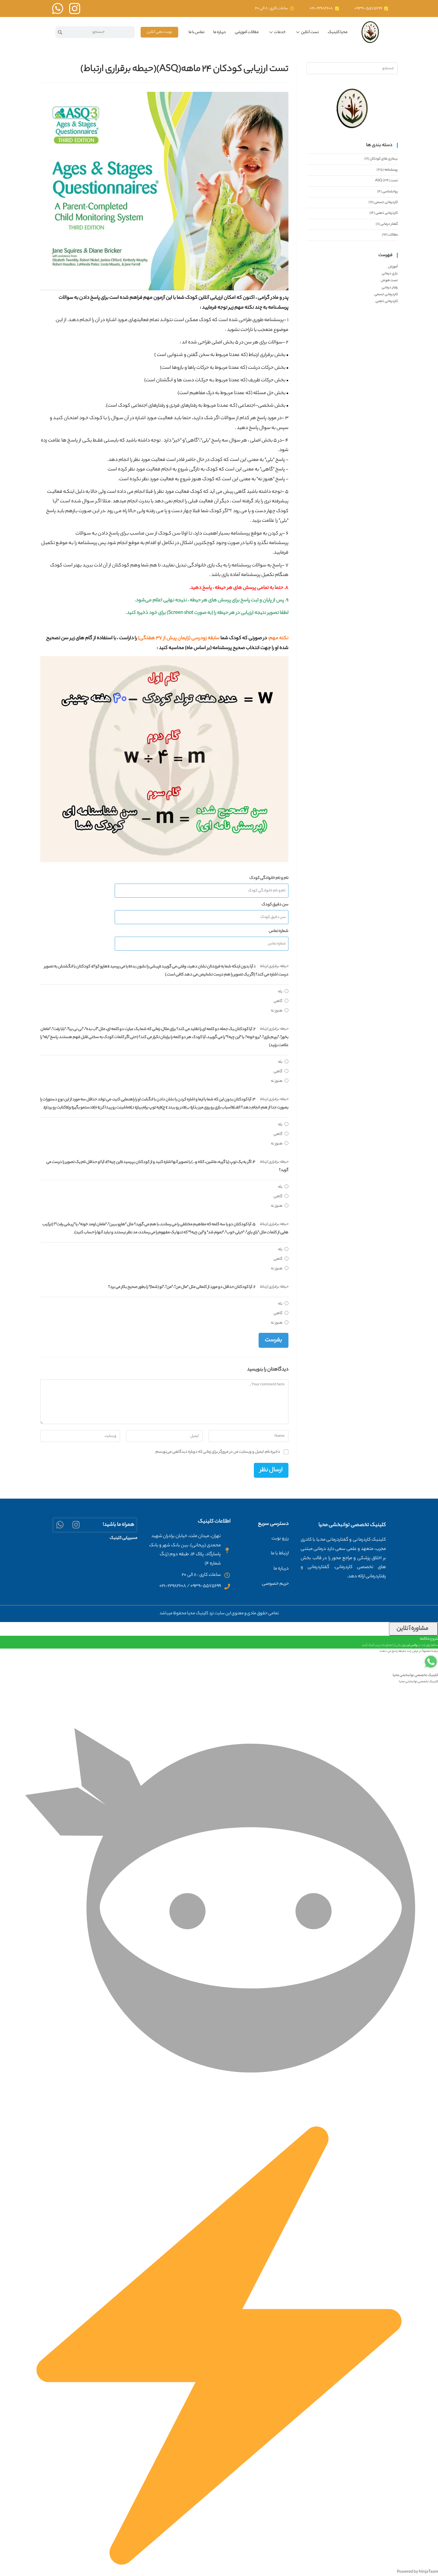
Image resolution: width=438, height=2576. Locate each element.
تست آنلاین (310, 32)
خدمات (280, 32)
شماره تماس (279, 931)
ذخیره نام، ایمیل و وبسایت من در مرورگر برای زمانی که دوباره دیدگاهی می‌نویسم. (217, 1452)
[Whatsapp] (60, 1525)
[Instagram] (76, 1525)
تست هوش (389, 281)
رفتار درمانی (390, 288)
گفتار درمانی (389, 224)
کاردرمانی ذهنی (387, 213)
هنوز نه (277, 1011)
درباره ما (220, 32)
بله (280, 992)
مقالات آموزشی (247, 32)
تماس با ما (197, 32)
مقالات (393, 235)
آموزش (393, 267)
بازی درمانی (390, 274)
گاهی (278, 1001)
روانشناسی (390, 192)
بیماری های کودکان (384, 159)
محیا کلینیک (338, 32)
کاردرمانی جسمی (386, 202)
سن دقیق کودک (275, 905)
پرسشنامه (391, 170)
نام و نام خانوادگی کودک (269, 878)
